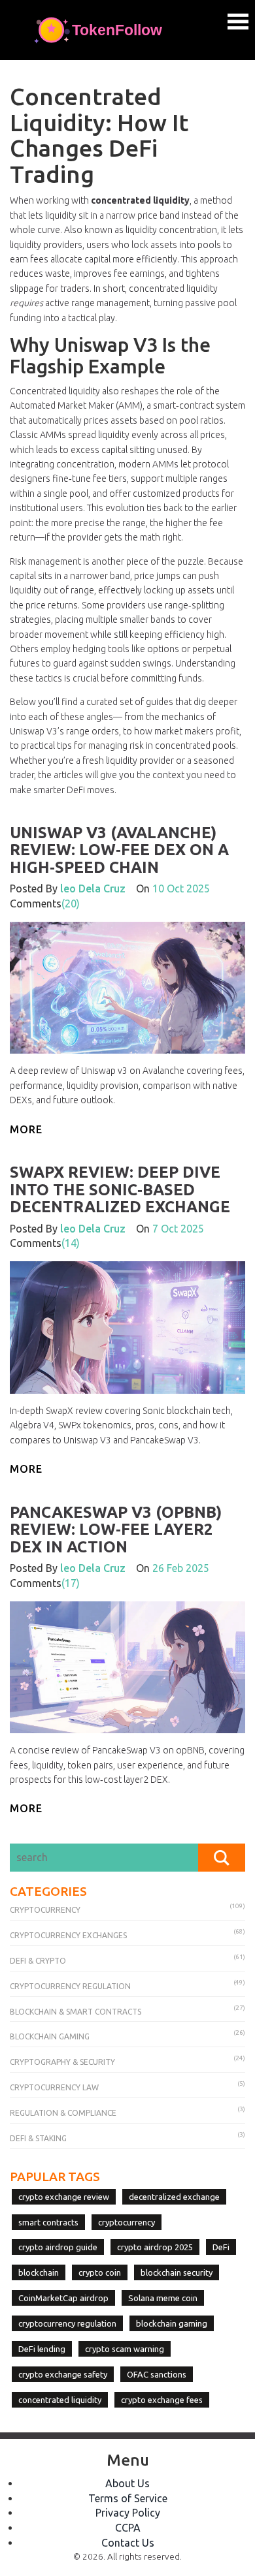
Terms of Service (128, 2498)
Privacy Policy (128, 2513)
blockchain (39, 2272)
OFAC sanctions (157, 2374)
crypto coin (100, 2272)
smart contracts (48, 2222)
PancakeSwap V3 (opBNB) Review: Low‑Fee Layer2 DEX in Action (116, 1530)
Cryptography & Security (62, 2062)
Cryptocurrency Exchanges (68, 1935)
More (26, 1129)
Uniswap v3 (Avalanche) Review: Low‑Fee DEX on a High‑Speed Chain (119, 850)
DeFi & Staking (38, 2138)
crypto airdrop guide (58, 2247)
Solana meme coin (163, 2298)
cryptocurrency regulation (67, 2323)
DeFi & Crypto (38, 1961)
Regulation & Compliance (63, 2113)
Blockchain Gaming (50, 2036)
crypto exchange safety (63, 2374)
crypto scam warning (125, 2349)
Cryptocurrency (45, 1910)
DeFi (221, 2247)
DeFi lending (42, 2349)
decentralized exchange (174, 2197)
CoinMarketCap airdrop (63, 2298)
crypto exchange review (64, 2197)
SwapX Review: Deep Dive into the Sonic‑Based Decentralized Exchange (120, 1189)
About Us (127, 2483)
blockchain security (177, 2272)
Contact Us (128, 2543)
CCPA (128, 2528)
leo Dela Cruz (93, 888)
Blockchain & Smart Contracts (76, 2012)
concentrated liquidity (60, 2400)
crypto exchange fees (162, 2400)
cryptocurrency (127, 2222)
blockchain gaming (172, 2323)
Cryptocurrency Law (54, 2087)
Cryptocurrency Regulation (70, 1986)
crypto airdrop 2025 (155, 2247)
